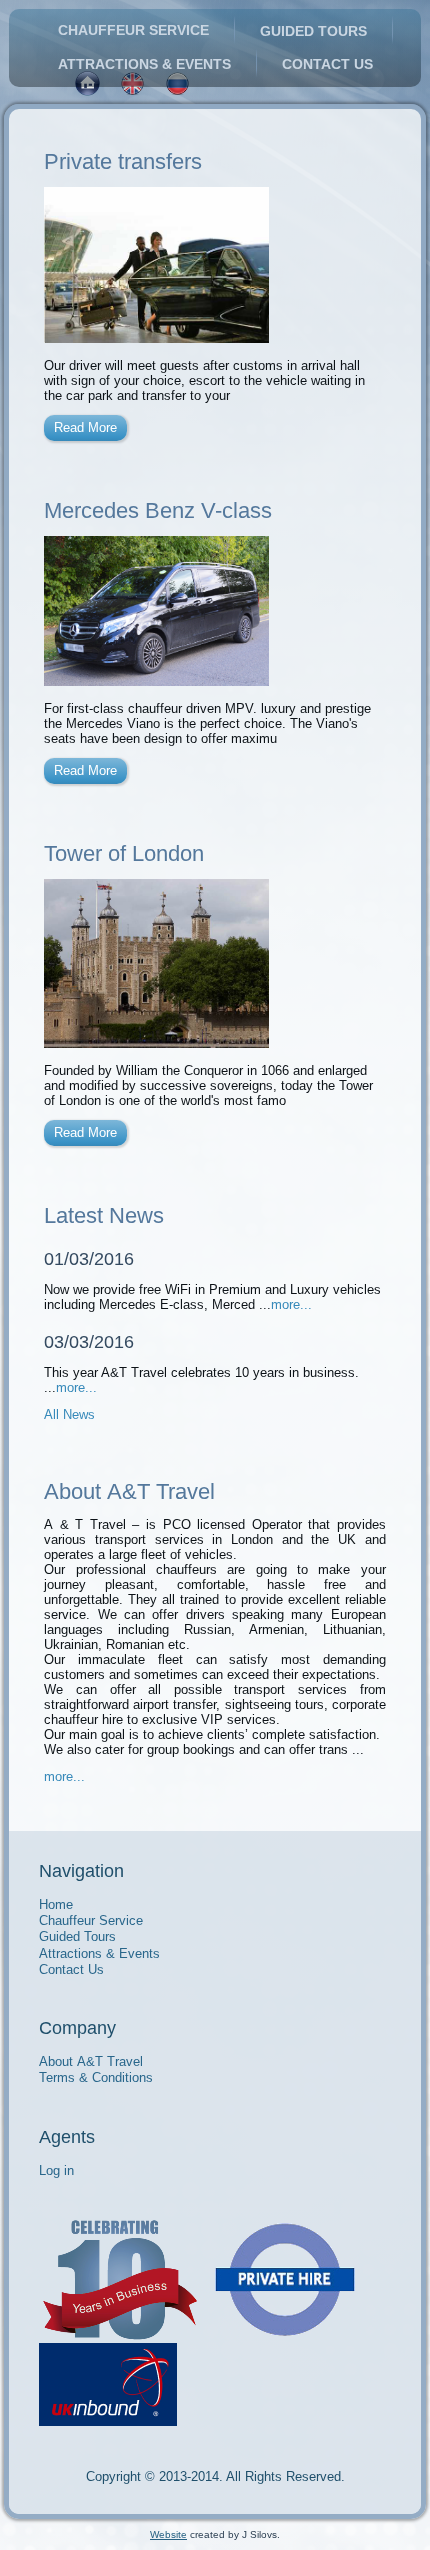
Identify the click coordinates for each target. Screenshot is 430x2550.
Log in (56, 2170)
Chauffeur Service (133, 30)
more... (291, 1304)
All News (69, 1414)
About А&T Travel (91, 2061)
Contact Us (327, 64)
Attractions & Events (144, 64)
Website (168, 2534)
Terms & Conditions (96, 2077)
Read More (85, 427)
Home (56, 1904)
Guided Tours (313, 31)
